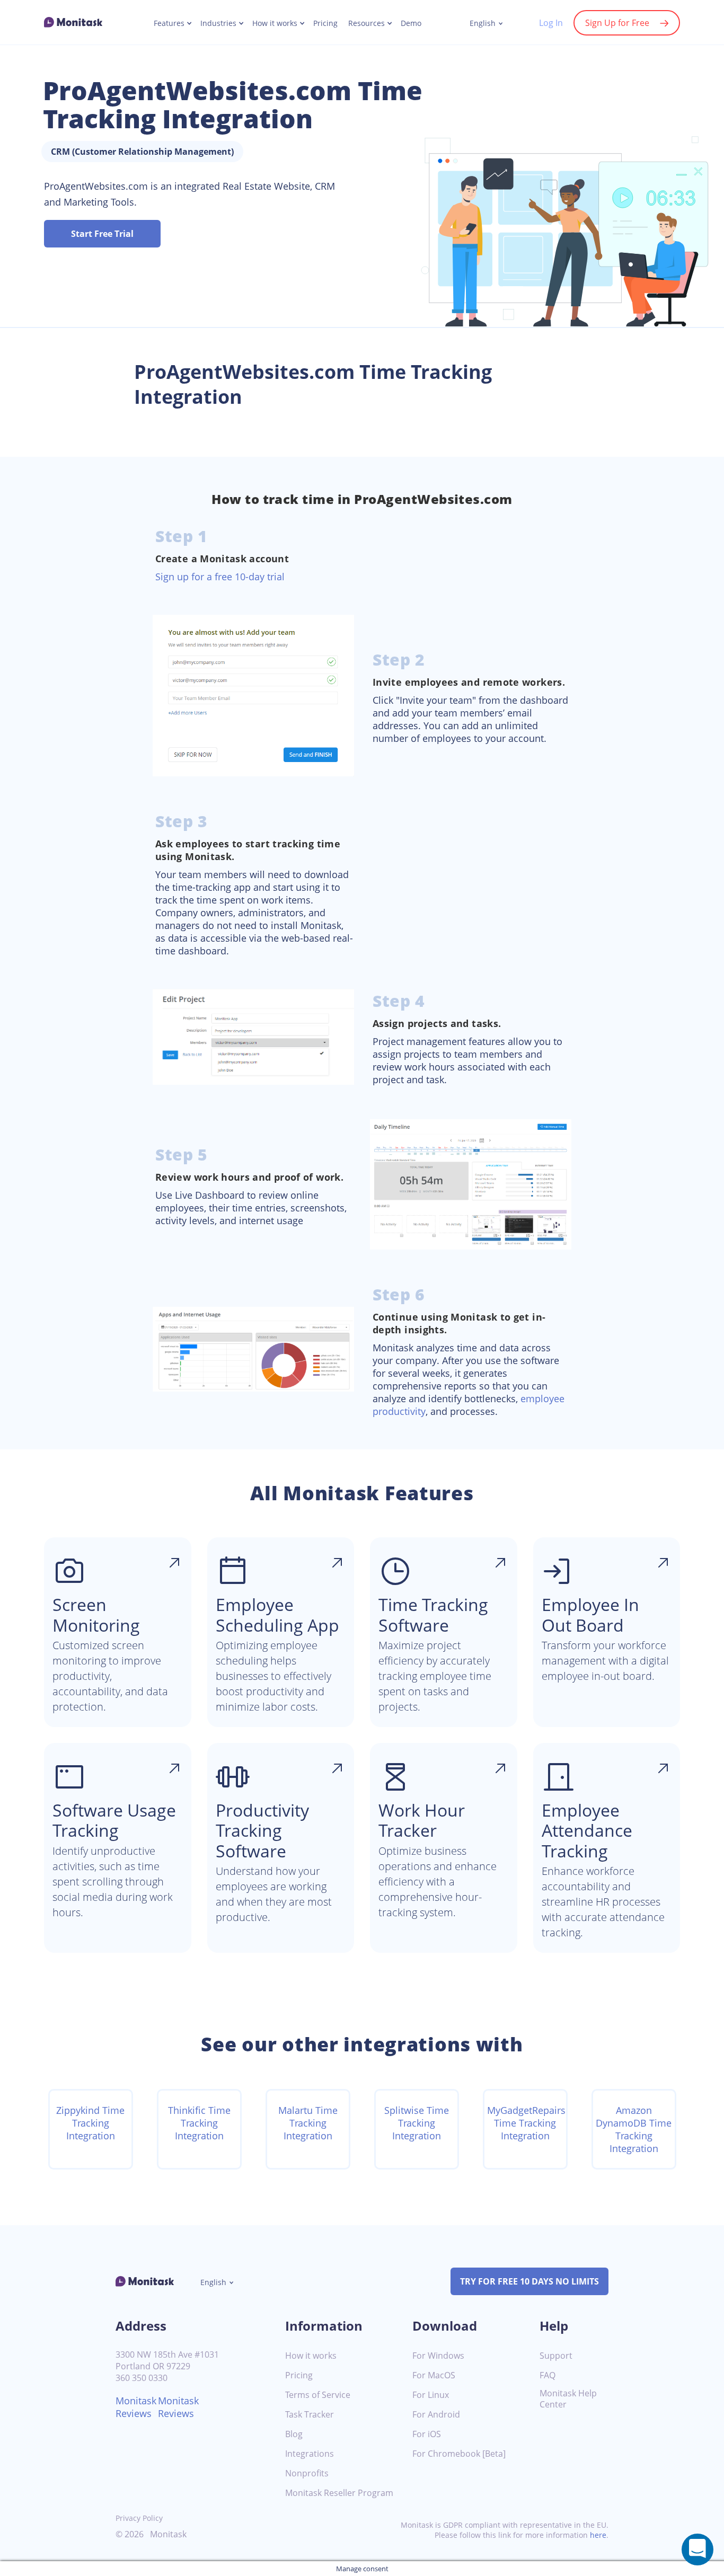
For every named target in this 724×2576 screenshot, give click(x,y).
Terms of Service (318, 2395)
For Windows (438, 2356)
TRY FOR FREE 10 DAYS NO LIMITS (529, 2281)
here (598, 2535)
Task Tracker (310, 2415)
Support (556, 2356)
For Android (436, 2415)
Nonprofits (307, 2473)
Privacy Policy (139, 2518)
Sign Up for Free (617, 23)
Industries (218, 23)
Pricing (325, 23)
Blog (294, 2434)
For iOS (427, 2434)
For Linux (431, 2395)
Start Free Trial (102, 234)
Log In (551, 23)
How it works (275, 23)
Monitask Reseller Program (339, 2493)
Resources (367, 23)
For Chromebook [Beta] (459, 2454)
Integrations (310, 2454)
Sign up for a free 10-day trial (220, 577)
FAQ (548, 2375)
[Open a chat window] (697, 2550)
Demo (411, 23)
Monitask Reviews (136, 2407)
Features (169, 23)
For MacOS (434, 2375)
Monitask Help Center (568, 2399)
